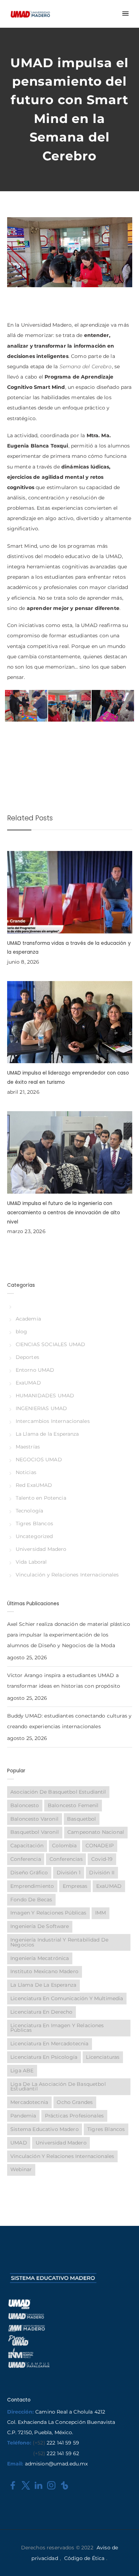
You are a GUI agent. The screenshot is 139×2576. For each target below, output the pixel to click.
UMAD (19, 2143)
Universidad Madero (41, 1549)
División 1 (69, 1873)
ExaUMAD (28, 1383)
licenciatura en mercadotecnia (49, 2044)
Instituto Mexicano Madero (44, 1971)
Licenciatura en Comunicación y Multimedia (67, 1998)
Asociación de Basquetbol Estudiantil (58, 1792)
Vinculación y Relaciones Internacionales (67, 1575)
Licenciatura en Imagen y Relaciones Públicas (57, 2028)
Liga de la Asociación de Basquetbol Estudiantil (58, 2087)
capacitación (27, 1846)
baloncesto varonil (34, 1819)
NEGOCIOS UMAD (39, 1460)
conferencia (26, 1859)
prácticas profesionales (74, 2116)
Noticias (26, 1472)
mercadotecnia (29, 2102)
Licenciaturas (103, 2057)
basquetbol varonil (35, 1832)
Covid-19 (102, 1859)
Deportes (27, 1357)
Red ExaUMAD (34, 1485)
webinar (21, 2169)
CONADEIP (100, 1846)
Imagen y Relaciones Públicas (48, 1913)
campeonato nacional (96, 1832)
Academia (28, 1319)
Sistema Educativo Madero (45, 2129)
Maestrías (28, 1447)
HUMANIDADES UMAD (45, 1396)
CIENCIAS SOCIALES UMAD (50, 1344)
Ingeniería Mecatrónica (40, 1958)
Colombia (64, 1846)
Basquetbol (81, 1819)
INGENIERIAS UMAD (41, 1408)
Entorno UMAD (35, 1370)
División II (102, 1873)
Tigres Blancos (34, 1523)
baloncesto (25, 1805)
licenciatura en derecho (41, 2012)
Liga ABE (22, 2071)
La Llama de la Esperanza (47, 1434)
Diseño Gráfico (29, 1873)
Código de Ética (84, 2558)
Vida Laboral (31, 1562)
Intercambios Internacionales (53, 1421)
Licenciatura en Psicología (44, 2057)
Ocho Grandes (75, 2102)
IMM (101, 1913)
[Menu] (125, 14)
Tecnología (29, 1511)
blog (22, 1332)
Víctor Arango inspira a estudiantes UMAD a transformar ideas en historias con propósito (64, 1681)
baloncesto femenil (73, 1805)
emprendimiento (32, 1886)
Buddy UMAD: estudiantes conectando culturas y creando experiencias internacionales (69, 1721)
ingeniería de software (40, 1926)
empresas (75, 1886)
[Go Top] (126, 2560)
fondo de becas (31, 1900)
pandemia (23, 2116)
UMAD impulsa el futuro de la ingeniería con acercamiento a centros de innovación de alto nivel (64, 1212)
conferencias (66, 1859)
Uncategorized (34, 1536)
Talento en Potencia (41, 1498)
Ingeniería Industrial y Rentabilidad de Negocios (59, 1942)
